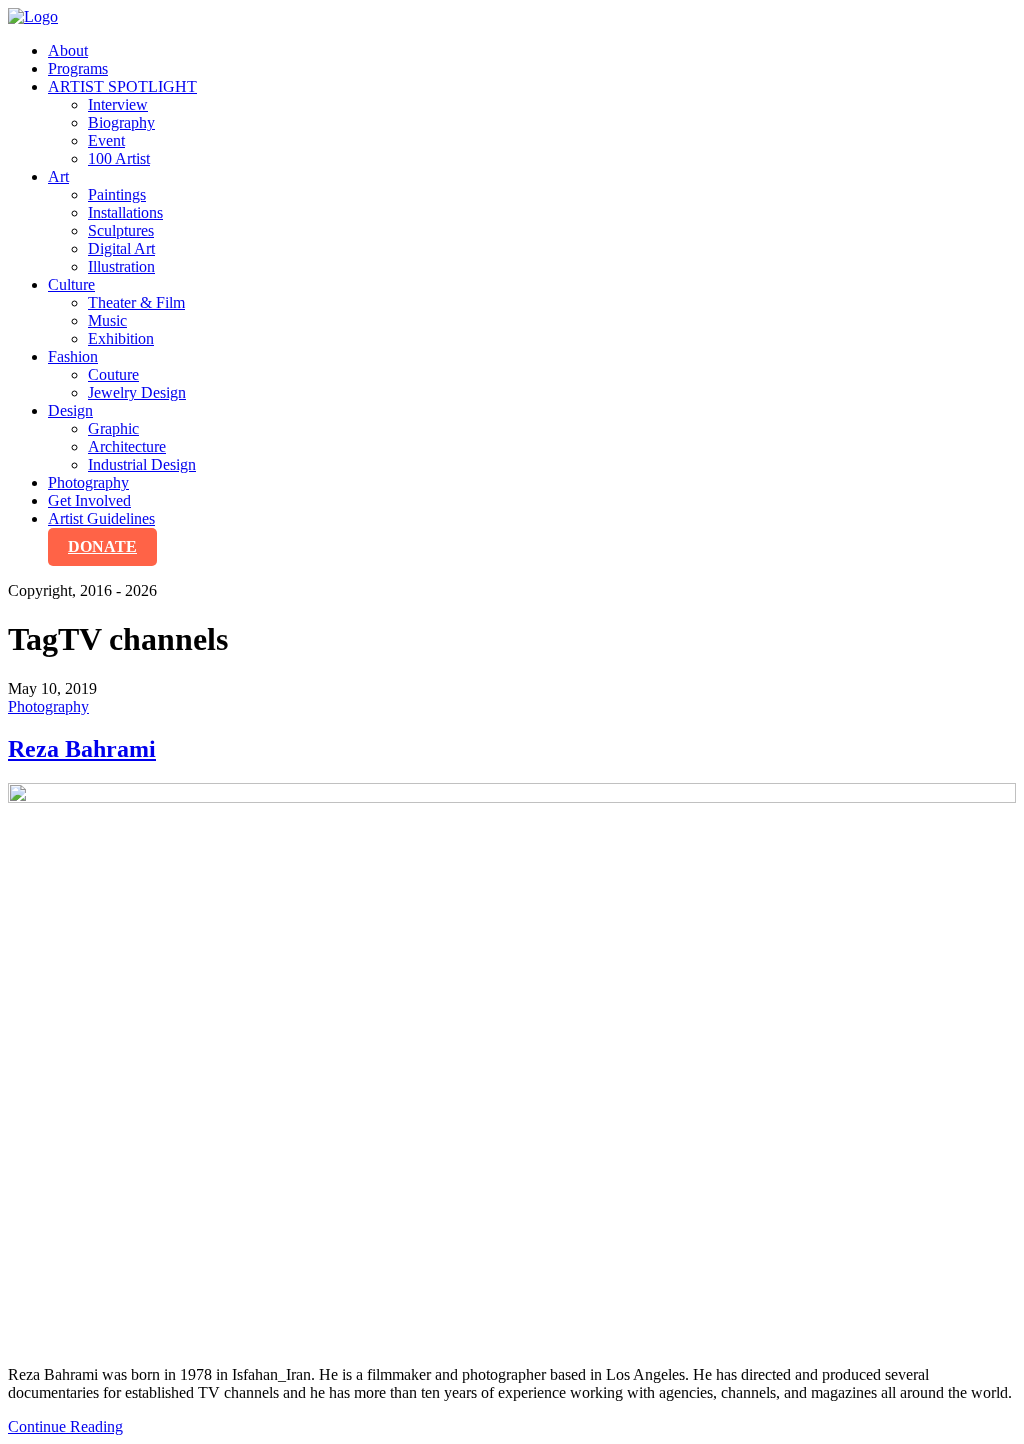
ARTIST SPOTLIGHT (122, 86)
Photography (88, 482)
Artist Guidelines (101, 518)
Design (70, 410)
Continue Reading (65, 1426)
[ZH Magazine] (33, 16)
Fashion (73, 356)
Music (107, 320)
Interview (118, 104)
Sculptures (121, 230)
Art (58, 176)
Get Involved (89, 500)
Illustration (121, 266)
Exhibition (121, 338)
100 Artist (119, 158)
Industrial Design (142, 464)
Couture (113, 374)
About (68, 50)
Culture (71, 284)
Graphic (113, 428)
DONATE (102, 546)
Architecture (127, 446)
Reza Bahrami (82, 749)
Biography (121, 122)
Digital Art (121, 248)
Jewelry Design (137, 392)
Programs (78, 68)
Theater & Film (136, 302)
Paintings (117, 194)
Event (106, 140)
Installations (125, 212)
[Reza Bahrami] (512, 1066)
